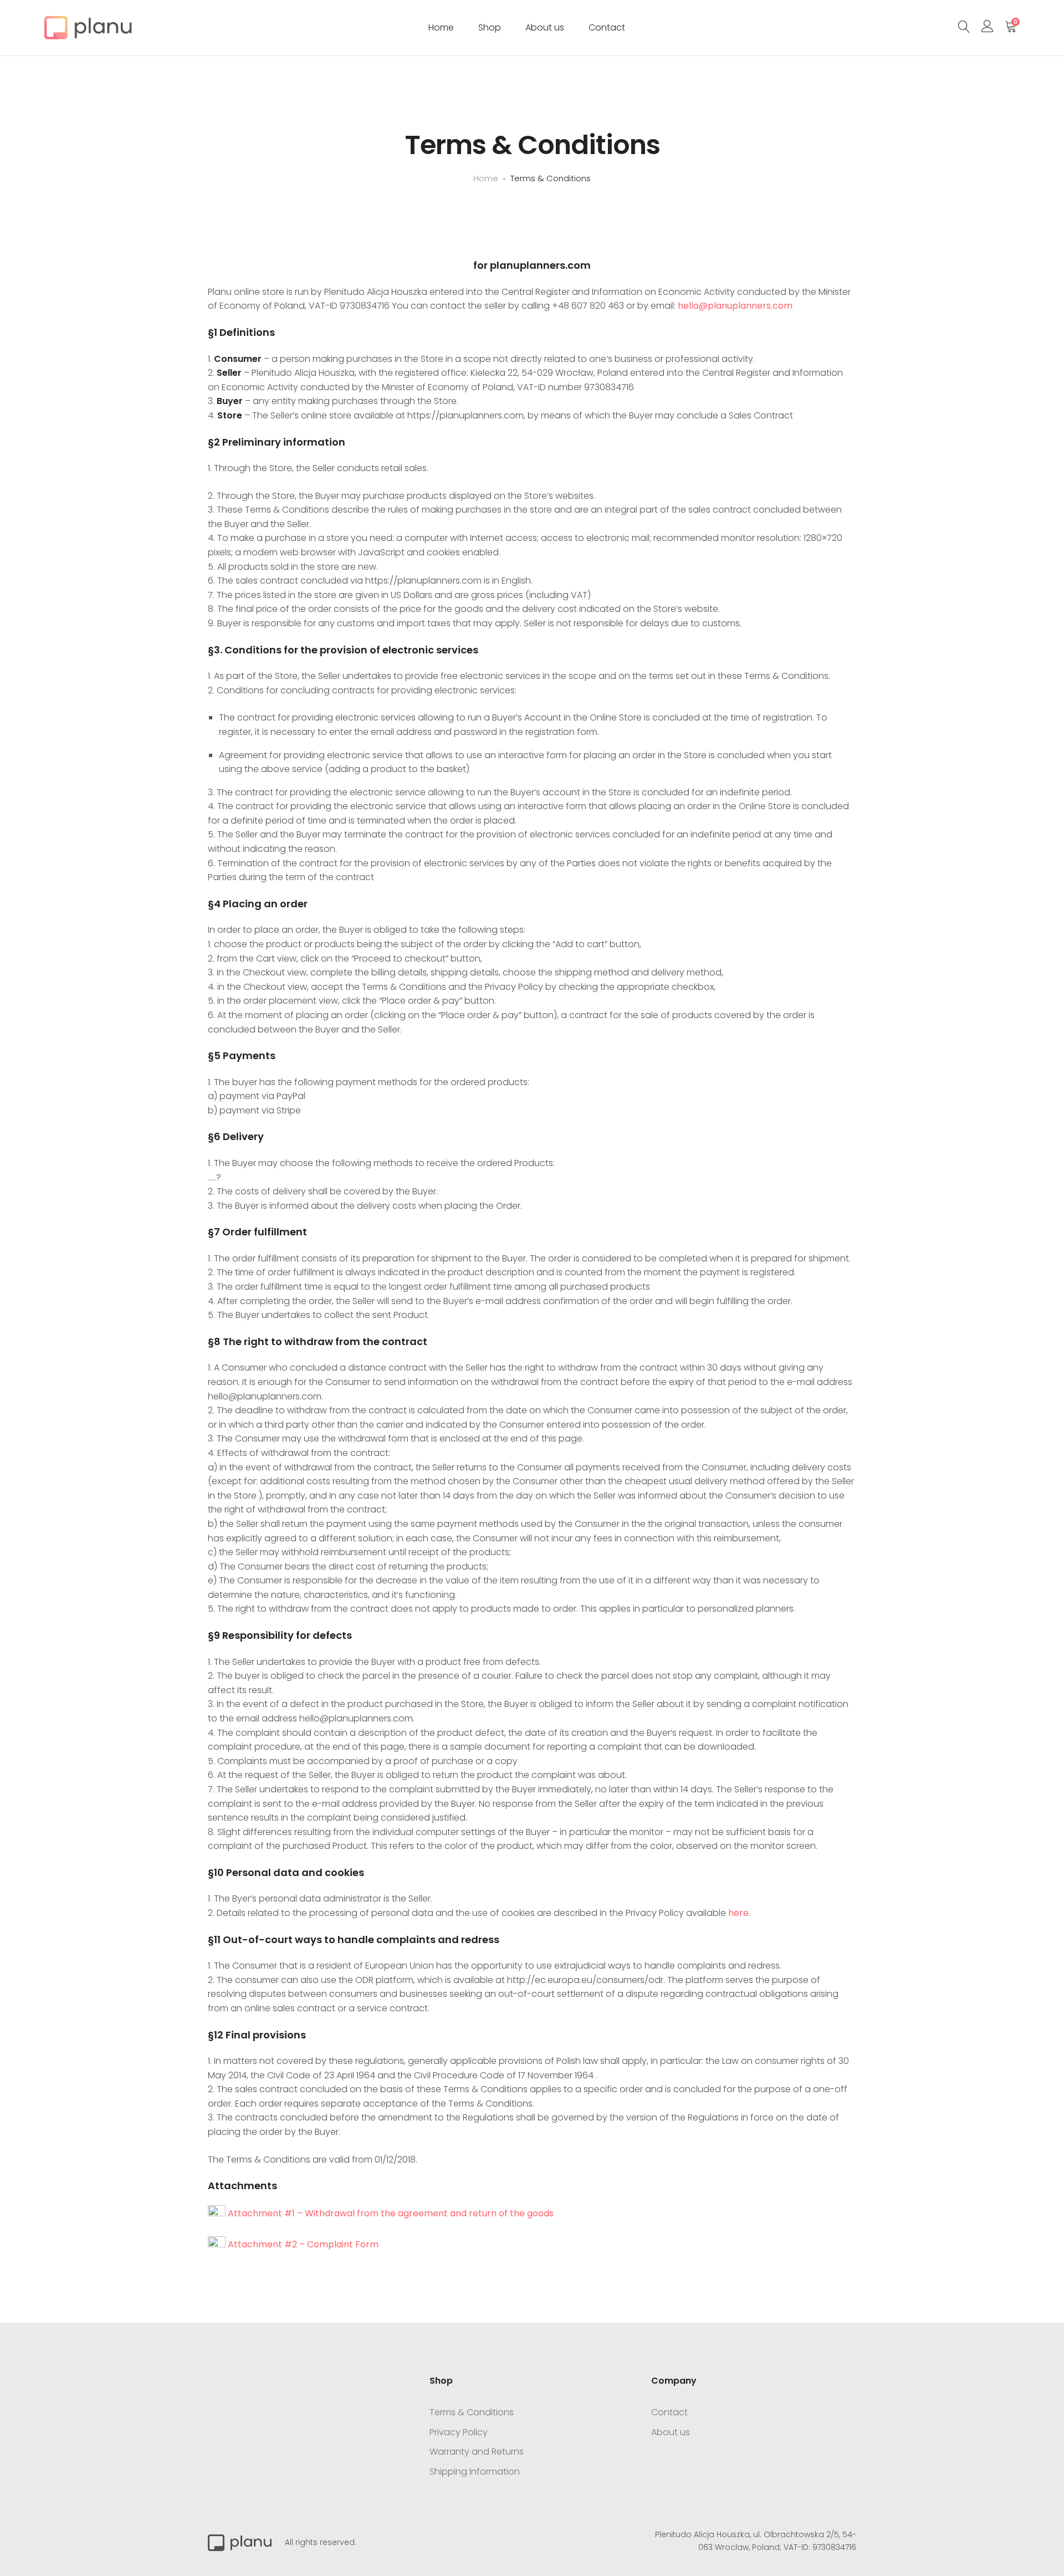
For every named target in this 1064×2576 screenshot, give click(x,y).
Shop (490, 27)
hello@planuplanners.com (735, 306)
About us (545, 27)
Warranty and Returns (477, 2452)
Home (441, 27)
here (738, 1913)
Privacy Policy (459, 2432)
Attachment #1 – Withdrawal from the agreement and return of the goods (390, 2213)
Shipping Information (475, 2472)
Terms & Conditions (472, 2412)
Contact (607, 27)
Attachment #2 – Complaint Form (302, 2244)
